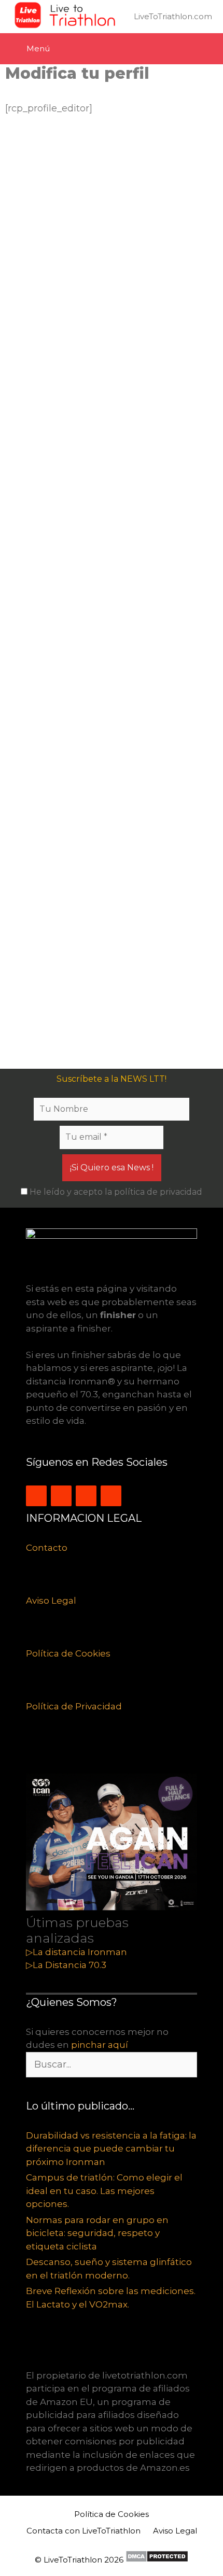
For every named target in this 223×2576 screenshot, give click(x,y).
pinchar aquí (100, 2045)
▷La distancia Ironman (76, 1952)
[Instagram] (36, 1496)
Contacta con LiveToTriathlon (83, 2531)
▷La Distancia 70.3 (66, 1965)
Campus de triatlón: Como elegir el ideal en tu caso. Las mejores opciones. (104, 2191)
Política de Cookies (68, 1653)
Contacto (47, 1548)
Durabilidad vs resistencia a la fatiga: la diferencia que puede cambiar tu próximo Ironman (111, 2149)
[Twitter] (61, 1496)
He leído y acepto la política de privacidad (115, 1192)
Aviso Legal (51, 1601)
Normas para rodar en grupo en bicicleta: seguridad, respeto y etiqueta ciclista (97, 2233)
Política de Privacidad (74, 1706)
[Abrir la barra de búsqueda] (205, 49)
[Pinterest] (111, 1496)
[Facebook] (86, 1496)
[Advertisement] (112, 592)
